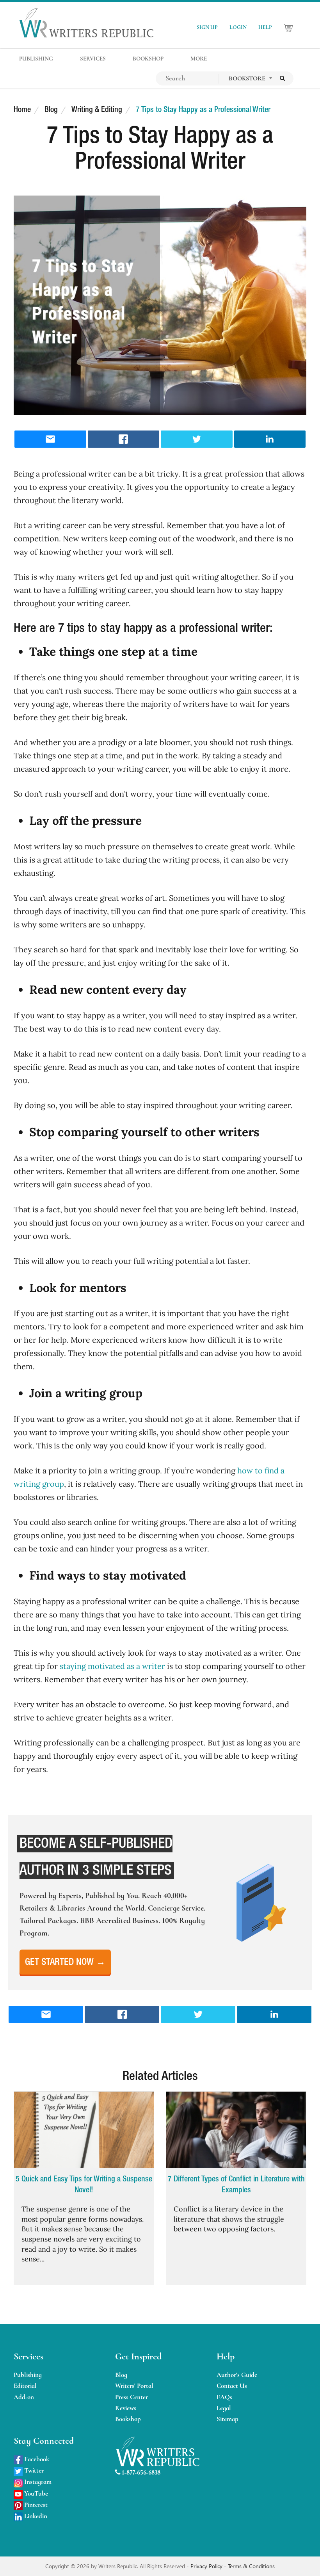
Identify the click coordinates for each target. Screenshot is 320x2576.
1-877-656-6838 (140, 2472)
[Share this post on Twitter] (197, 439)
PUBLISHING (36, 59)
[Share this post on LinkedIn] (270, 439)
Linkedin (35, 2516)
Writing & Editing (97, 110)
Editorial (25, 2386)
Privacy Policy (207, 2566)
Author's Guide (237, 2375)
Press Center (132, 2397)
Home (22, 110)
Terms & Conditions (251, 2566)
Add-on (24, 2397)
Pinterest (35, 2505)
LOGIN (238, 27)
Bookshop (128, 2419)
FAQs (224, 2397)
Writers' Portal (134, 2386)
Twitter (33, 2470)
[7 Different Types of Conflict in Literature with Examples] (236, 2130)
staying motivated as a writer (112, 1666)
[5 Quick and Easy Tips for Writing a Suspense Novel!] (84, 2130)
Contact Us (232, 2386)
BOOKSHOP (148, 59)
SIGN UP (207, 27)
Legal (224, 2408)
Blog (51, 110)
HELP (265, 27)
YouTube (35, 2493)
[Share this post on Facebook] (124, 439)
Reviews (126, 2408)
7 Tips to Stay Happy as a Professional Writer (203, 110)
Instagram (37, 2482)
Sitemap (228, 2419)
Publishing (28, 2375)
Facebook (36, 2459)
